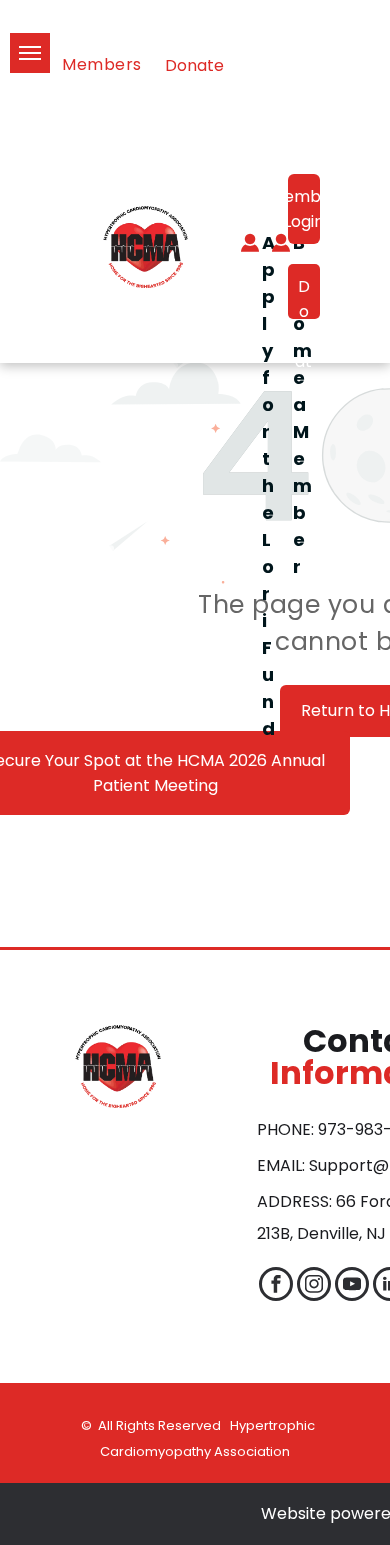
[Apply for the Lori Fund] (240, 246)
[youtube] (352, 1286)
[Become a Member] (271, 246)
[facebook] (276, 1286)
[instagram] (314, 1286)
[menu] (30, 53)
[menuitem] (112, 65)
